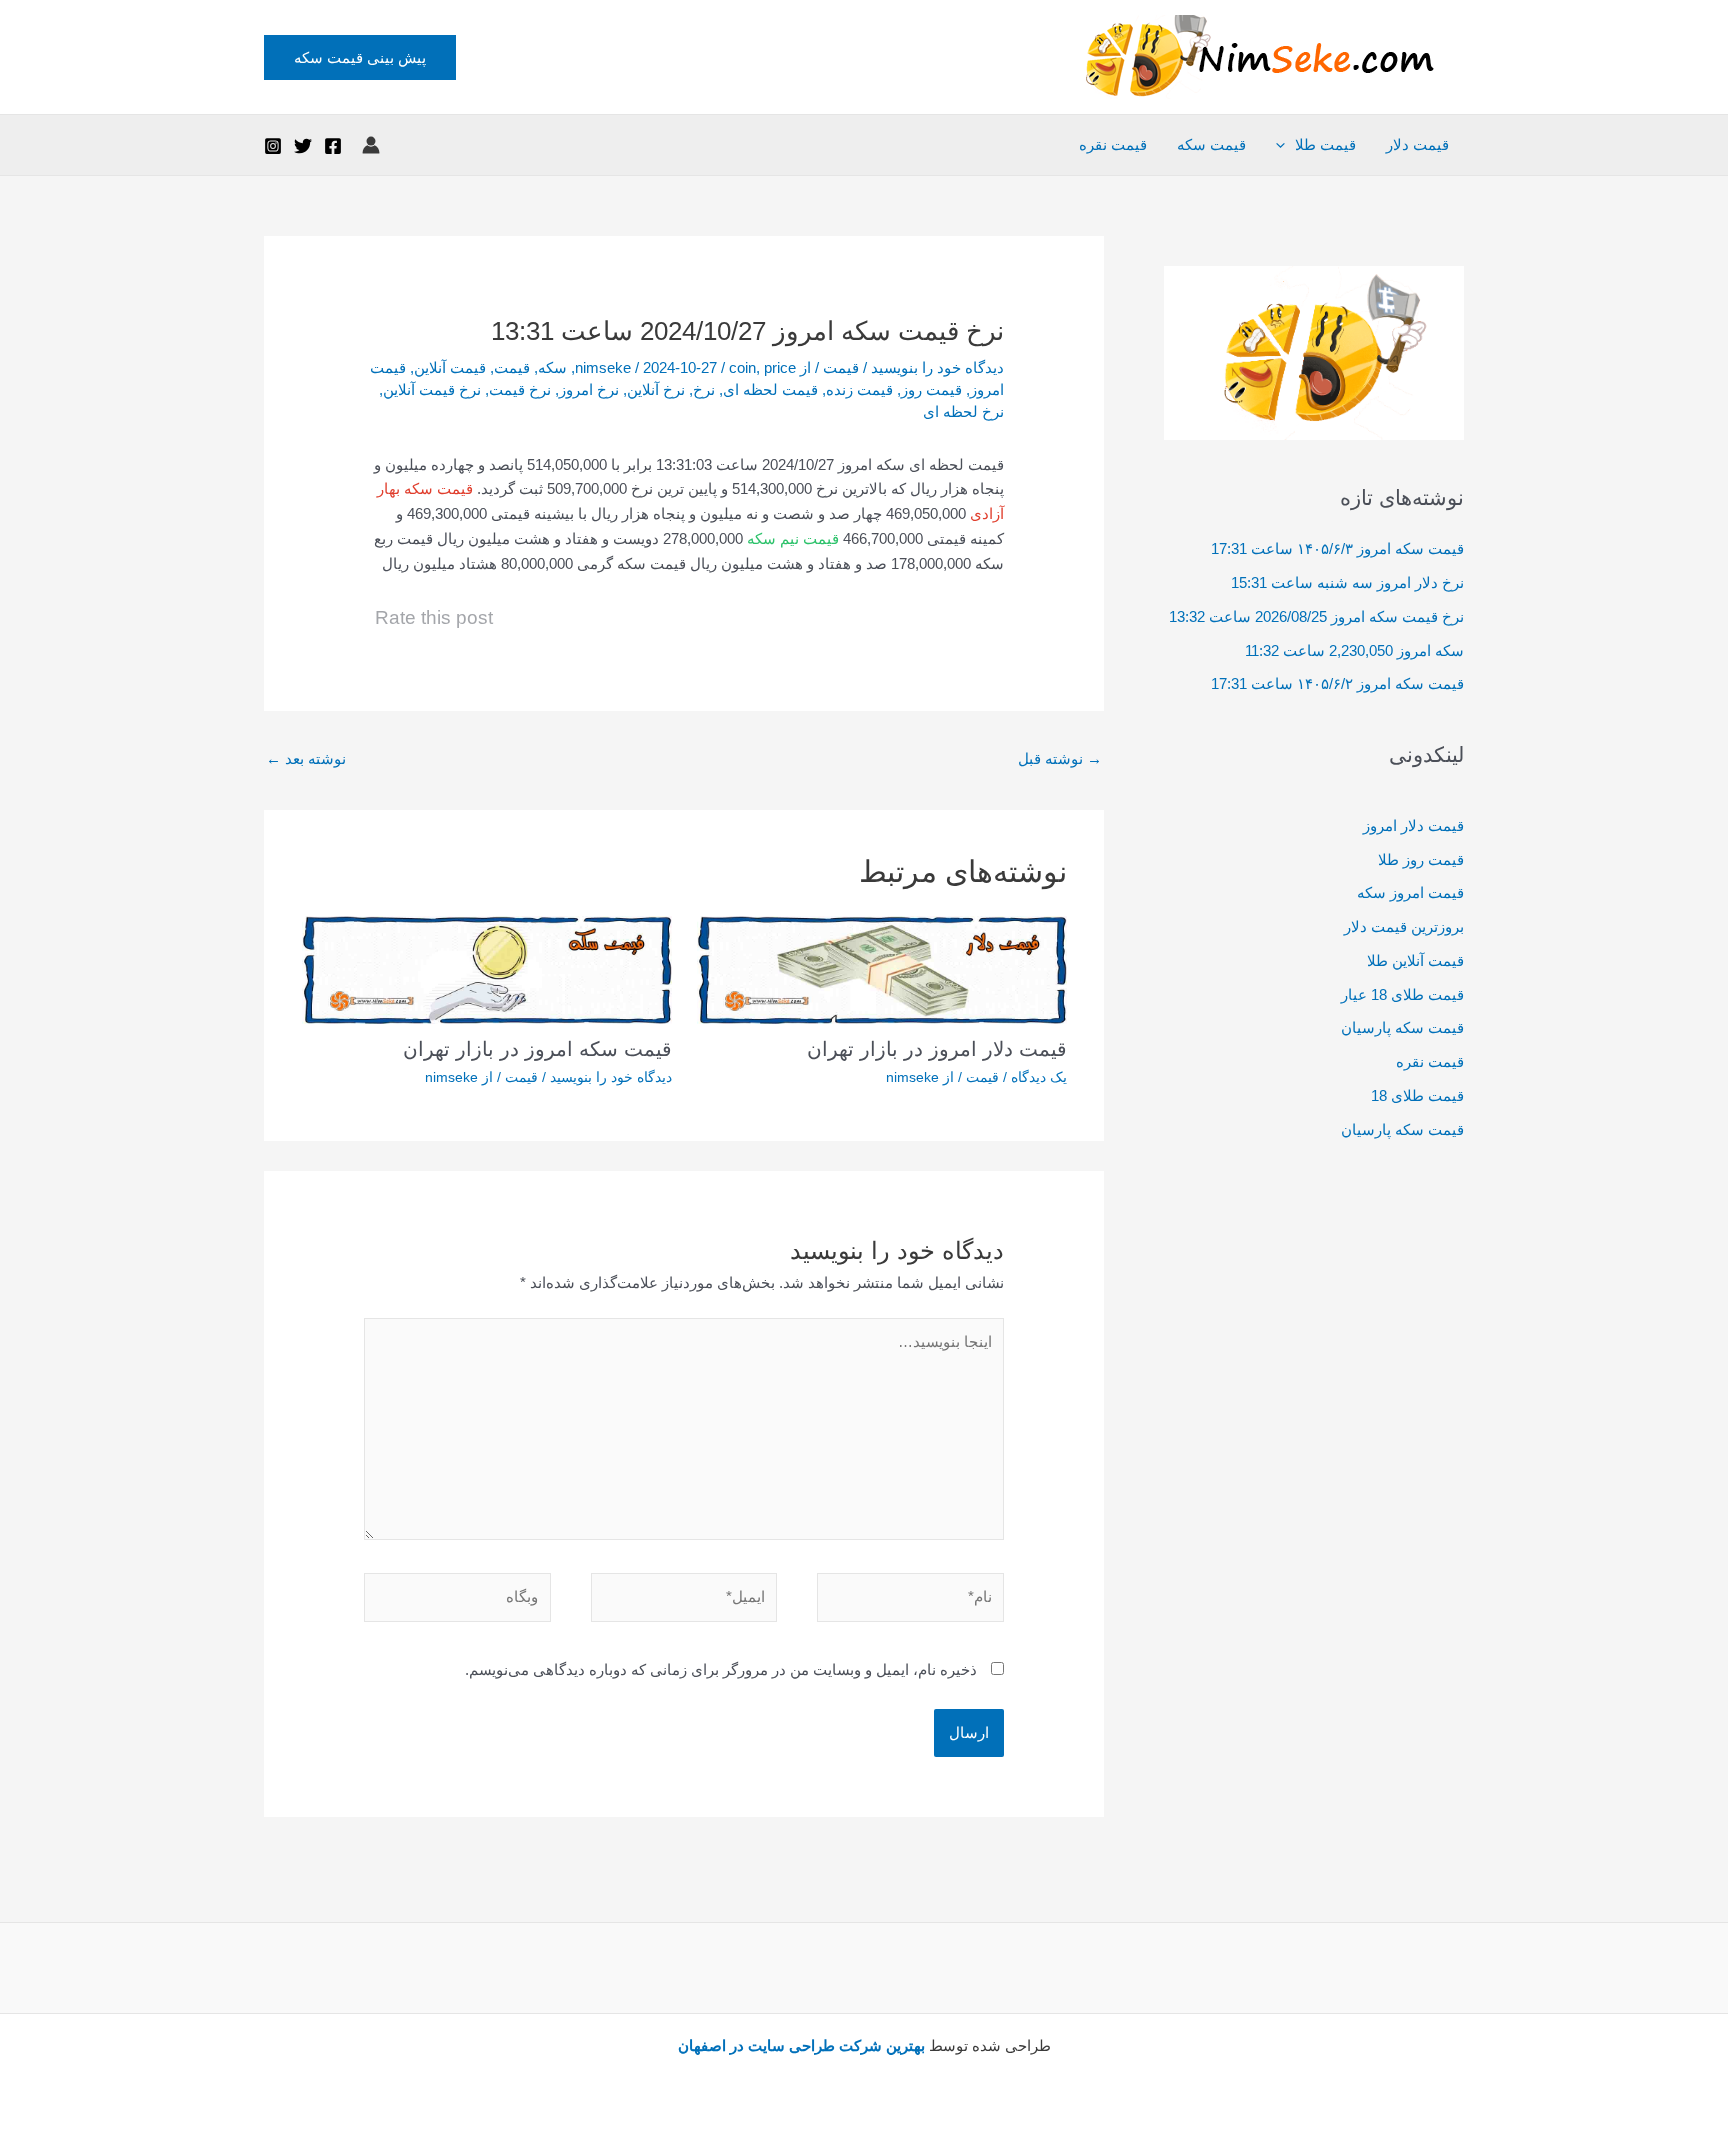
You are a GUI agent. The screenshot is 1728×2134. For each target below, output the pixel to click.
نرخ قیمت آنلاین (432, 389)
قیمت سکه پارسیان (1402, 1027)
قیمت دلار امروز (1413, 825)
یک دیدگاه (1039, 1077)
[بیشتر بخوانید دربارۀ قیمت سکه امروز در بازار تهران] (487, 968)
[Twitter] (303, 146)
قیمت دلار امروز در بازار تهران (937, 1049)
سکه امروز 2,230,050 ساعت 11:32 (1354, 650)
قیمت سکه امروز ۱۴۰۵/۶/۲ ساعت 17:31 (1337, 683)
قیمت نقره (1113, 144)
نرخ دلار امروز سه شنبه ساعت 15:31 (1347, 582)
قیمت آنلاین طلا (1415, 960)
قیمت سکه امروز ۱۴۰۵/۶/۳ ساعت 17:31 (1337, 548)
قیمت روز (931, 389)
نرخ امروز (589, 389)
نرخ (704, 389)
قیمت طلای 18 (1417, 1095)
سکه (552, 367)
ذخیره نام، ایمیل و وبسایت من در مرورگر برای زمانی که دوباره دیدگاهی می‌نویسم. (721, 1669)
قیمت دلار (1417, 144)
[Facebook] (333, 146)
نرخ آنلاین (656, 389)
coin (742, 367)
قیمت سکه (1211, 144)
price (780, 367)
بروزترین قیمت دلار (1404, 926)
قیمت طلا (1325, 144)
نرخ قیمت (520, 389)
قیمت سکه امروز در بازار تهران (537, 1049)
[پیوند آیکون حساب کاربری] (371, 145)
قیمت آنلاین (450, 367)
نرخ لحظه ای (963, 411)
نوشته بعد (306, 758)
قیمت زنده (859, 389)
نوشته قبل (1060, 758)
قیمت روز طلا (1421, 859)
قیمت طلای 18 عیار (1402, 994)
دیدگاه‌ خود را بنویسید (937, 367)
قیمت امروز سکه (1410, 892)
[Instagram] (273, 146)
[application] (1285, 145)
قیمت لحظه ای (770, 389)
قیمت (841, 367)
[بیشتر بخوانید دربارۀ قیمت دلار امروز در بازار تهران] (882, 968)
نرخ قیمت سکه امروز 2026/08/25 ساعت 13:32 (1316, 616)
